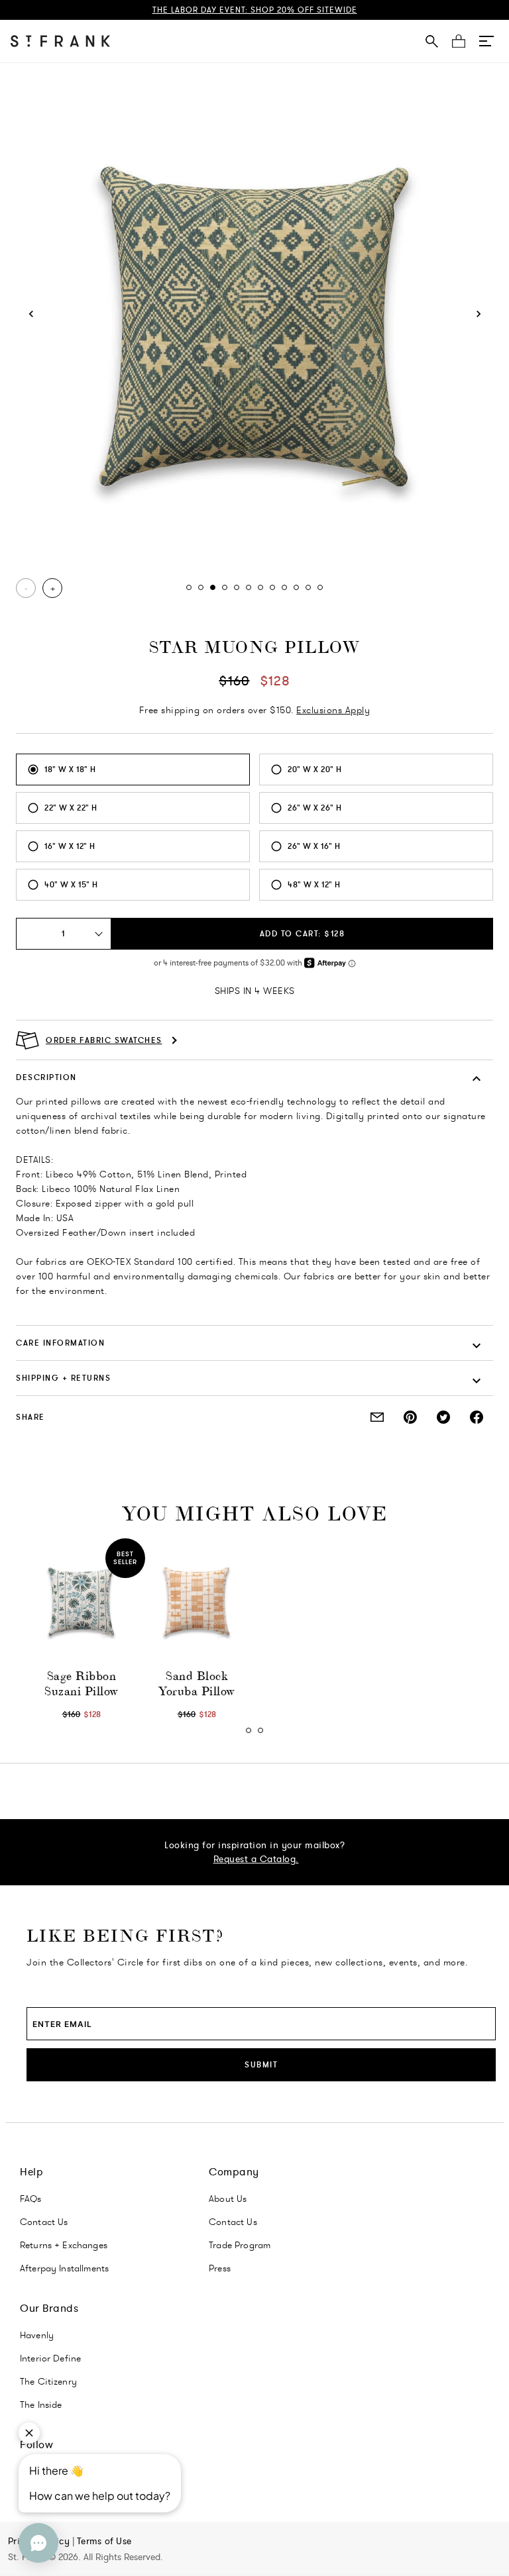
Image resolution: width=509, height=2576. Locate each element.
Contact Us (44, 2222)
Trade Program (240, 2245)
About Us (228, 2199)
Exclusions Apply (333, 710)
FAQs (31, 2199)
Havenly (37, 2335)
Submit (261, 2064)
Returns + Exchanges (64, 2245)
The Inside (41, 2404)
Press (220, 2268)
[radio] (133, 769)
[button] (486, 41)
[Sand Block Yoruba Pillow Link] (197, 1602)
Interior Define (50, 2358)
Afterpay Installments (64, 2268)
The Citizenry (48, 2381)
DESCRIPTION (46, 1077)
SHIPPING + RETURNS (63, 1378)
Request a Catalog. (256, 1859)
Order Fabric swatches (104, 1040)
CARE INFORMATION (60, 1343)
